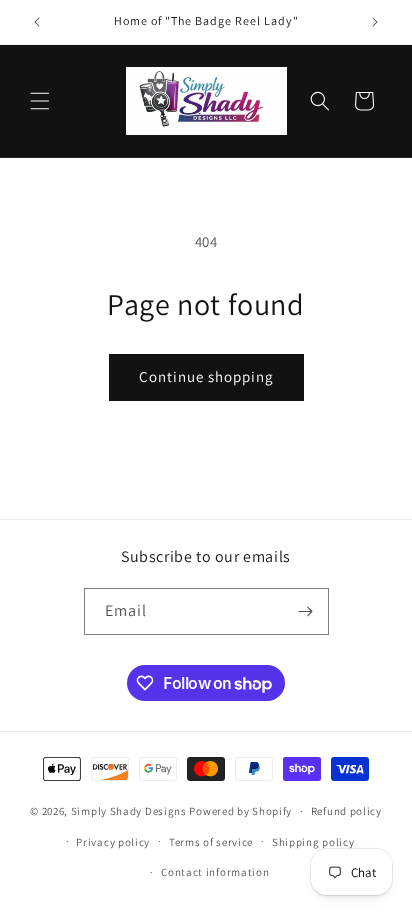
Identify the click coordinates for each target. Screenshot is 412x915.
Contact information (215, 872)
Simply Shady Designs (129, 811)
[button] (40, 101)
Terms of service (211, 842)
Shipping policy (313, 842)
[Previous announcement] (37, 22)
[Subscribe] (306, 611)
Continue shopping (206, 376)
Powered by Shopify (240, 811)
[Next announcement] (375, 22)
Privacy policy (113, 842)
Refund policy (346, 811)
